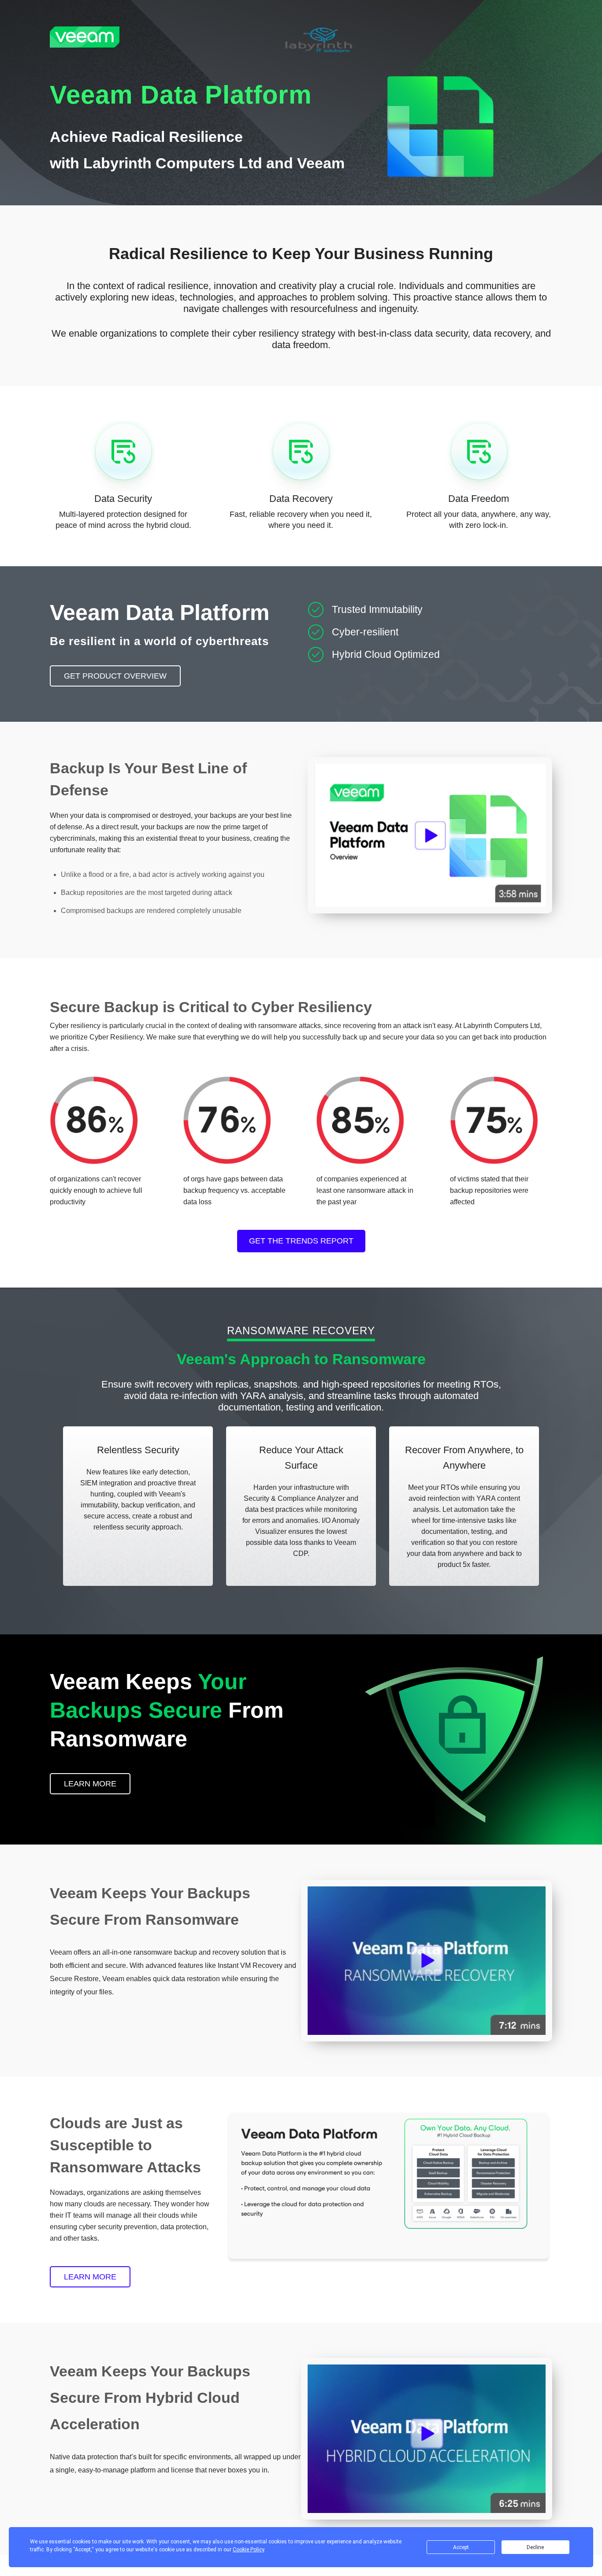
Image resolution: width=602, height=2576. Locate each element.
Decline (535, 2547)
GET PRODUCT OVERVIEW (115, 676)
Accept (461, 2547)
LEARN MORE (90, 1784)
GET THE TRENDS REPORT (301, 1241)
